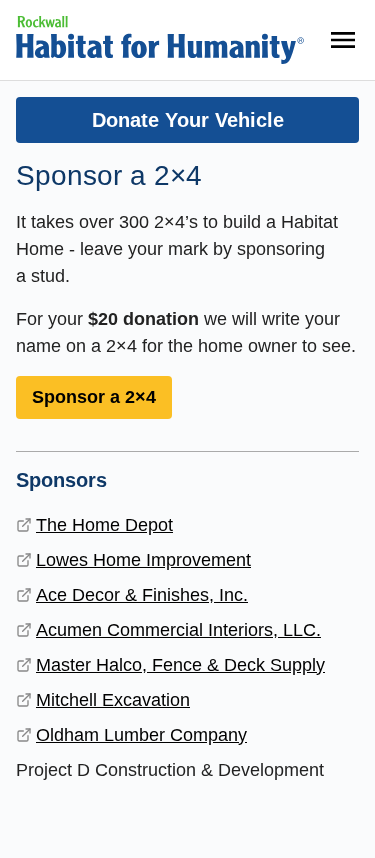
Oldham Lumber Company (141, 735)
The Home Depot (104, 525)
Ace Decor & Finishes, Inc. (142, 595)
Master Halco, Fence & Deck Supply (180, 665)
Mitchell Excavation (113, 700)
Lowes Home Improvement (143, 560)
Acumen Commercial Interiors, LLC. (178, 630)
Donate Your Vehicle (188, 120)
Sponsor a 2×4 (94, 397)
